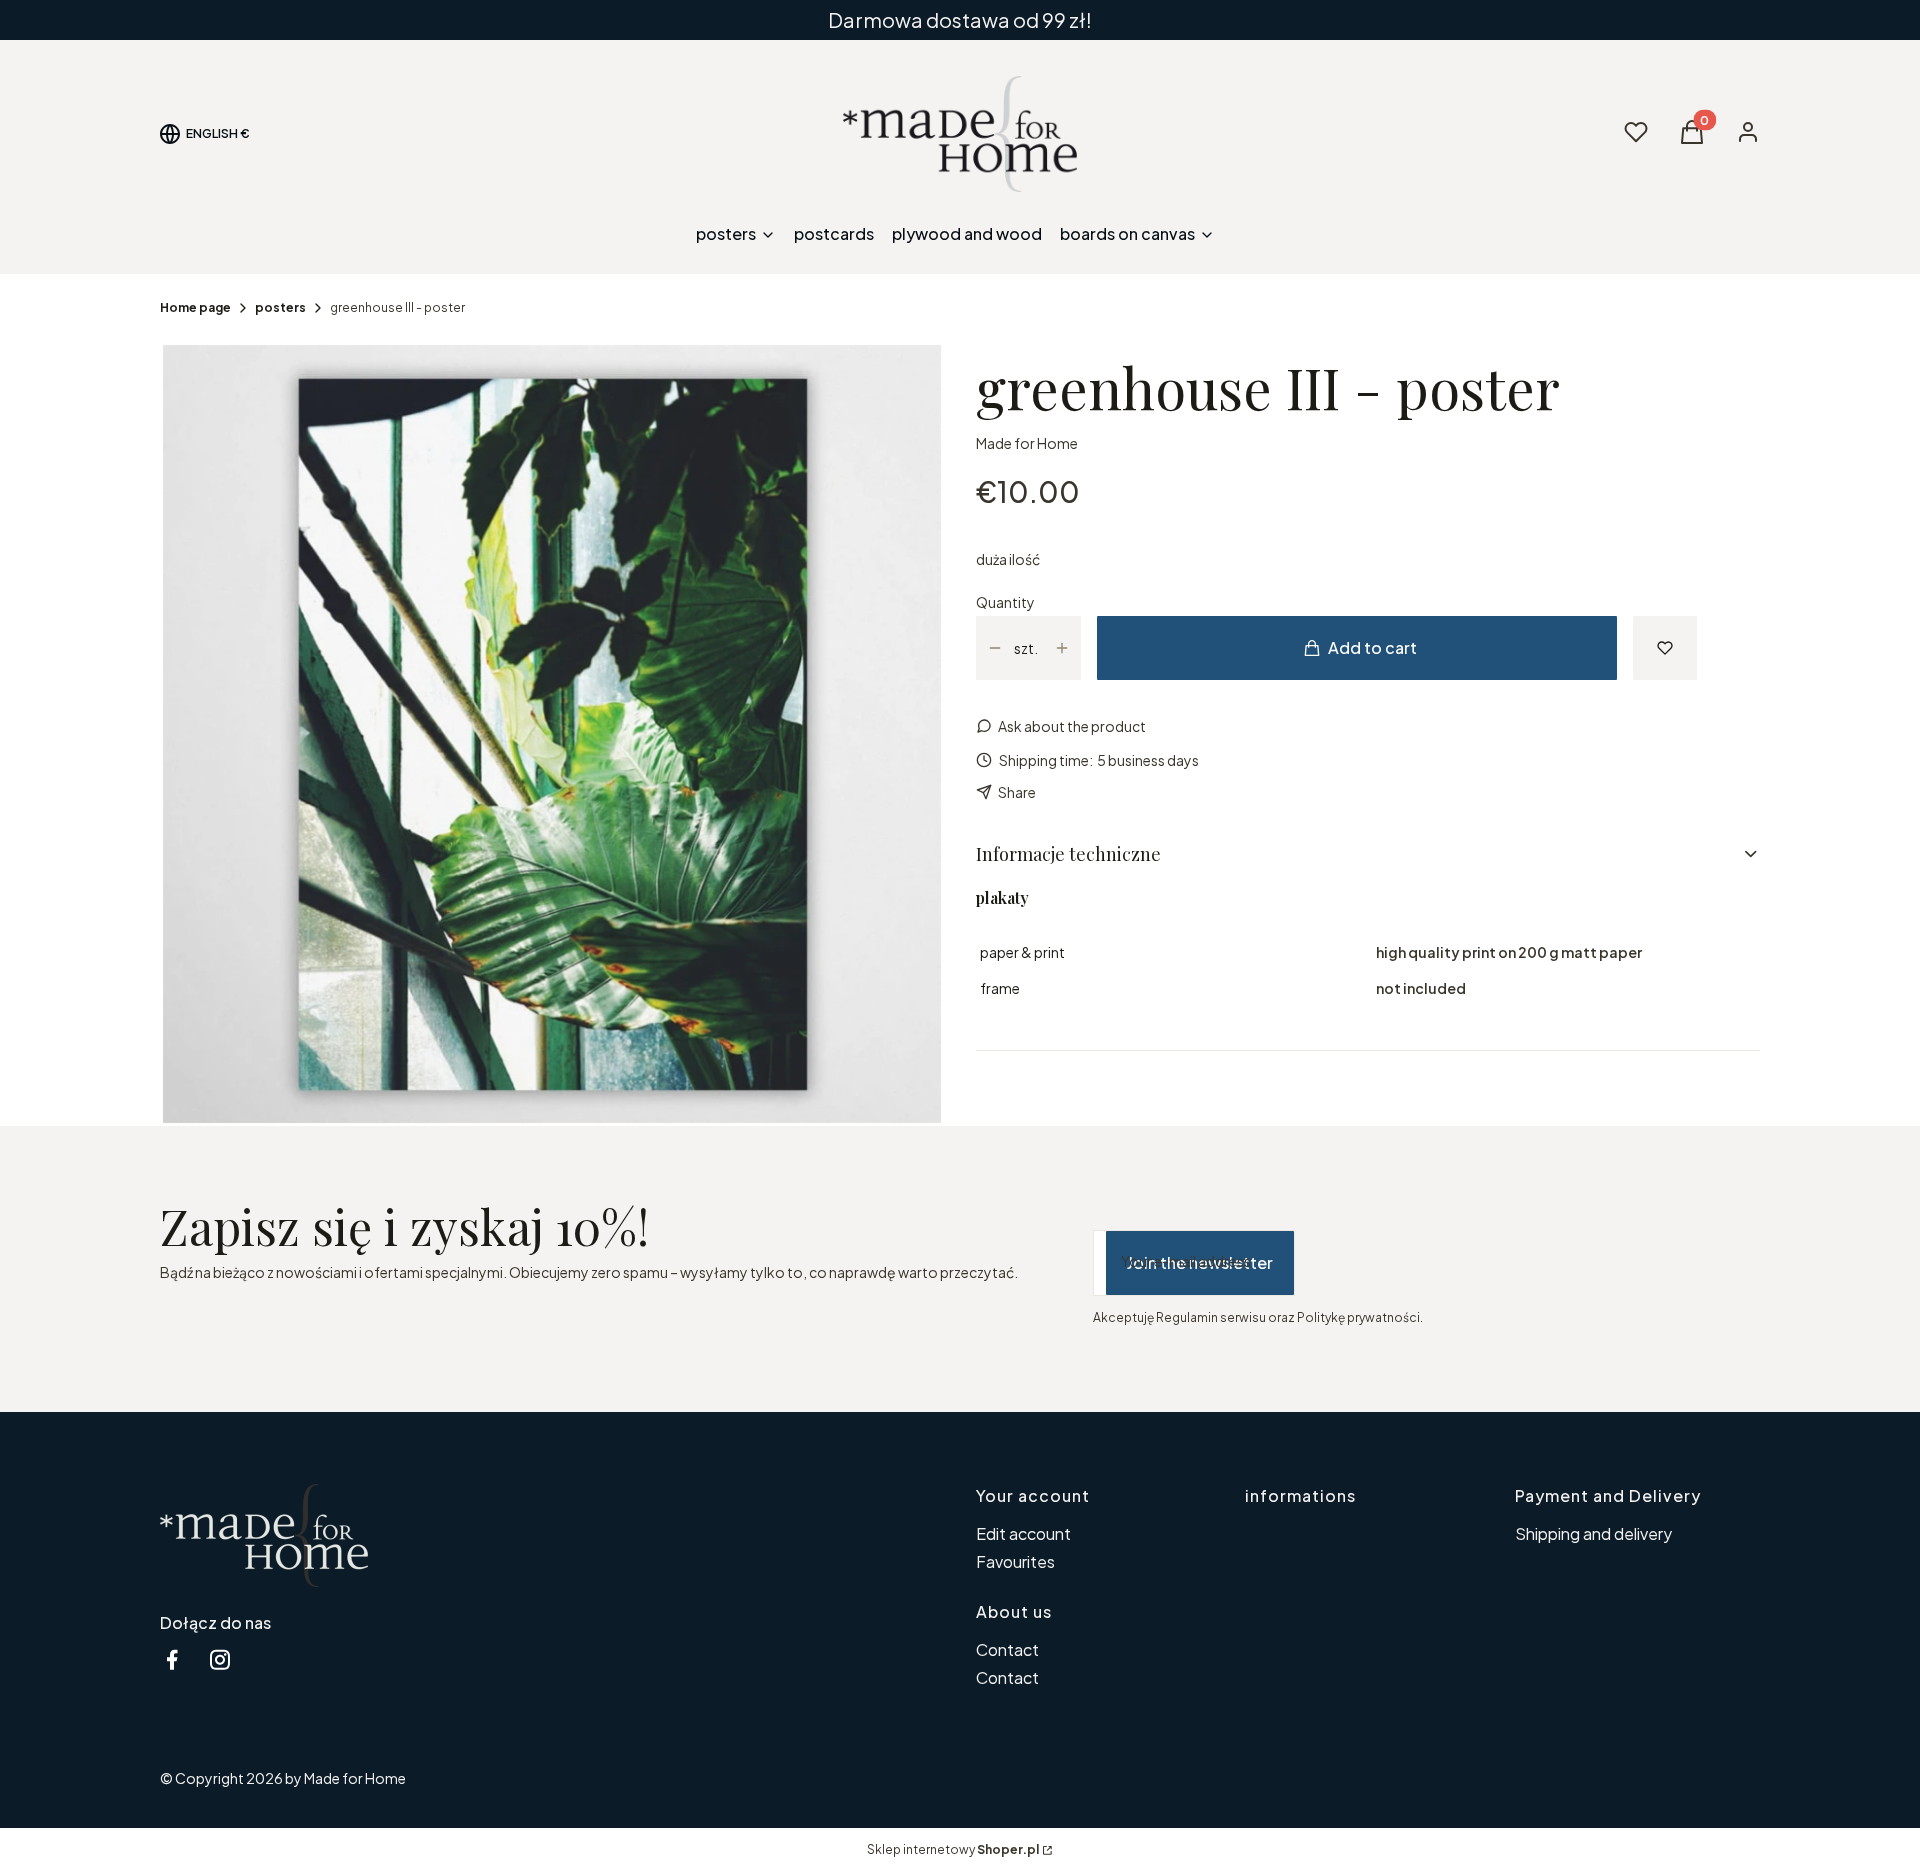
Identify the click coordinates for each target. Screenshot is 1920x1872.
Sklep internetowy (953, 1849)
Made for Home (1027, 443)
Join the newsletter (1200, 1262)
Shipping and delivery (1593, 1533)
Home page (195, 307)
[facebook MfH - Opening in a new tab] (172, 1659)
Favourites (1015, 1561)
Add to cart (1372, 647)
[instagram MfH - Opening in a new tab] (220, 1659)
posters (280, 307)
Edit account (1023, 1533)
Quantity (1005, 602)
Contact (1007, 1649)
